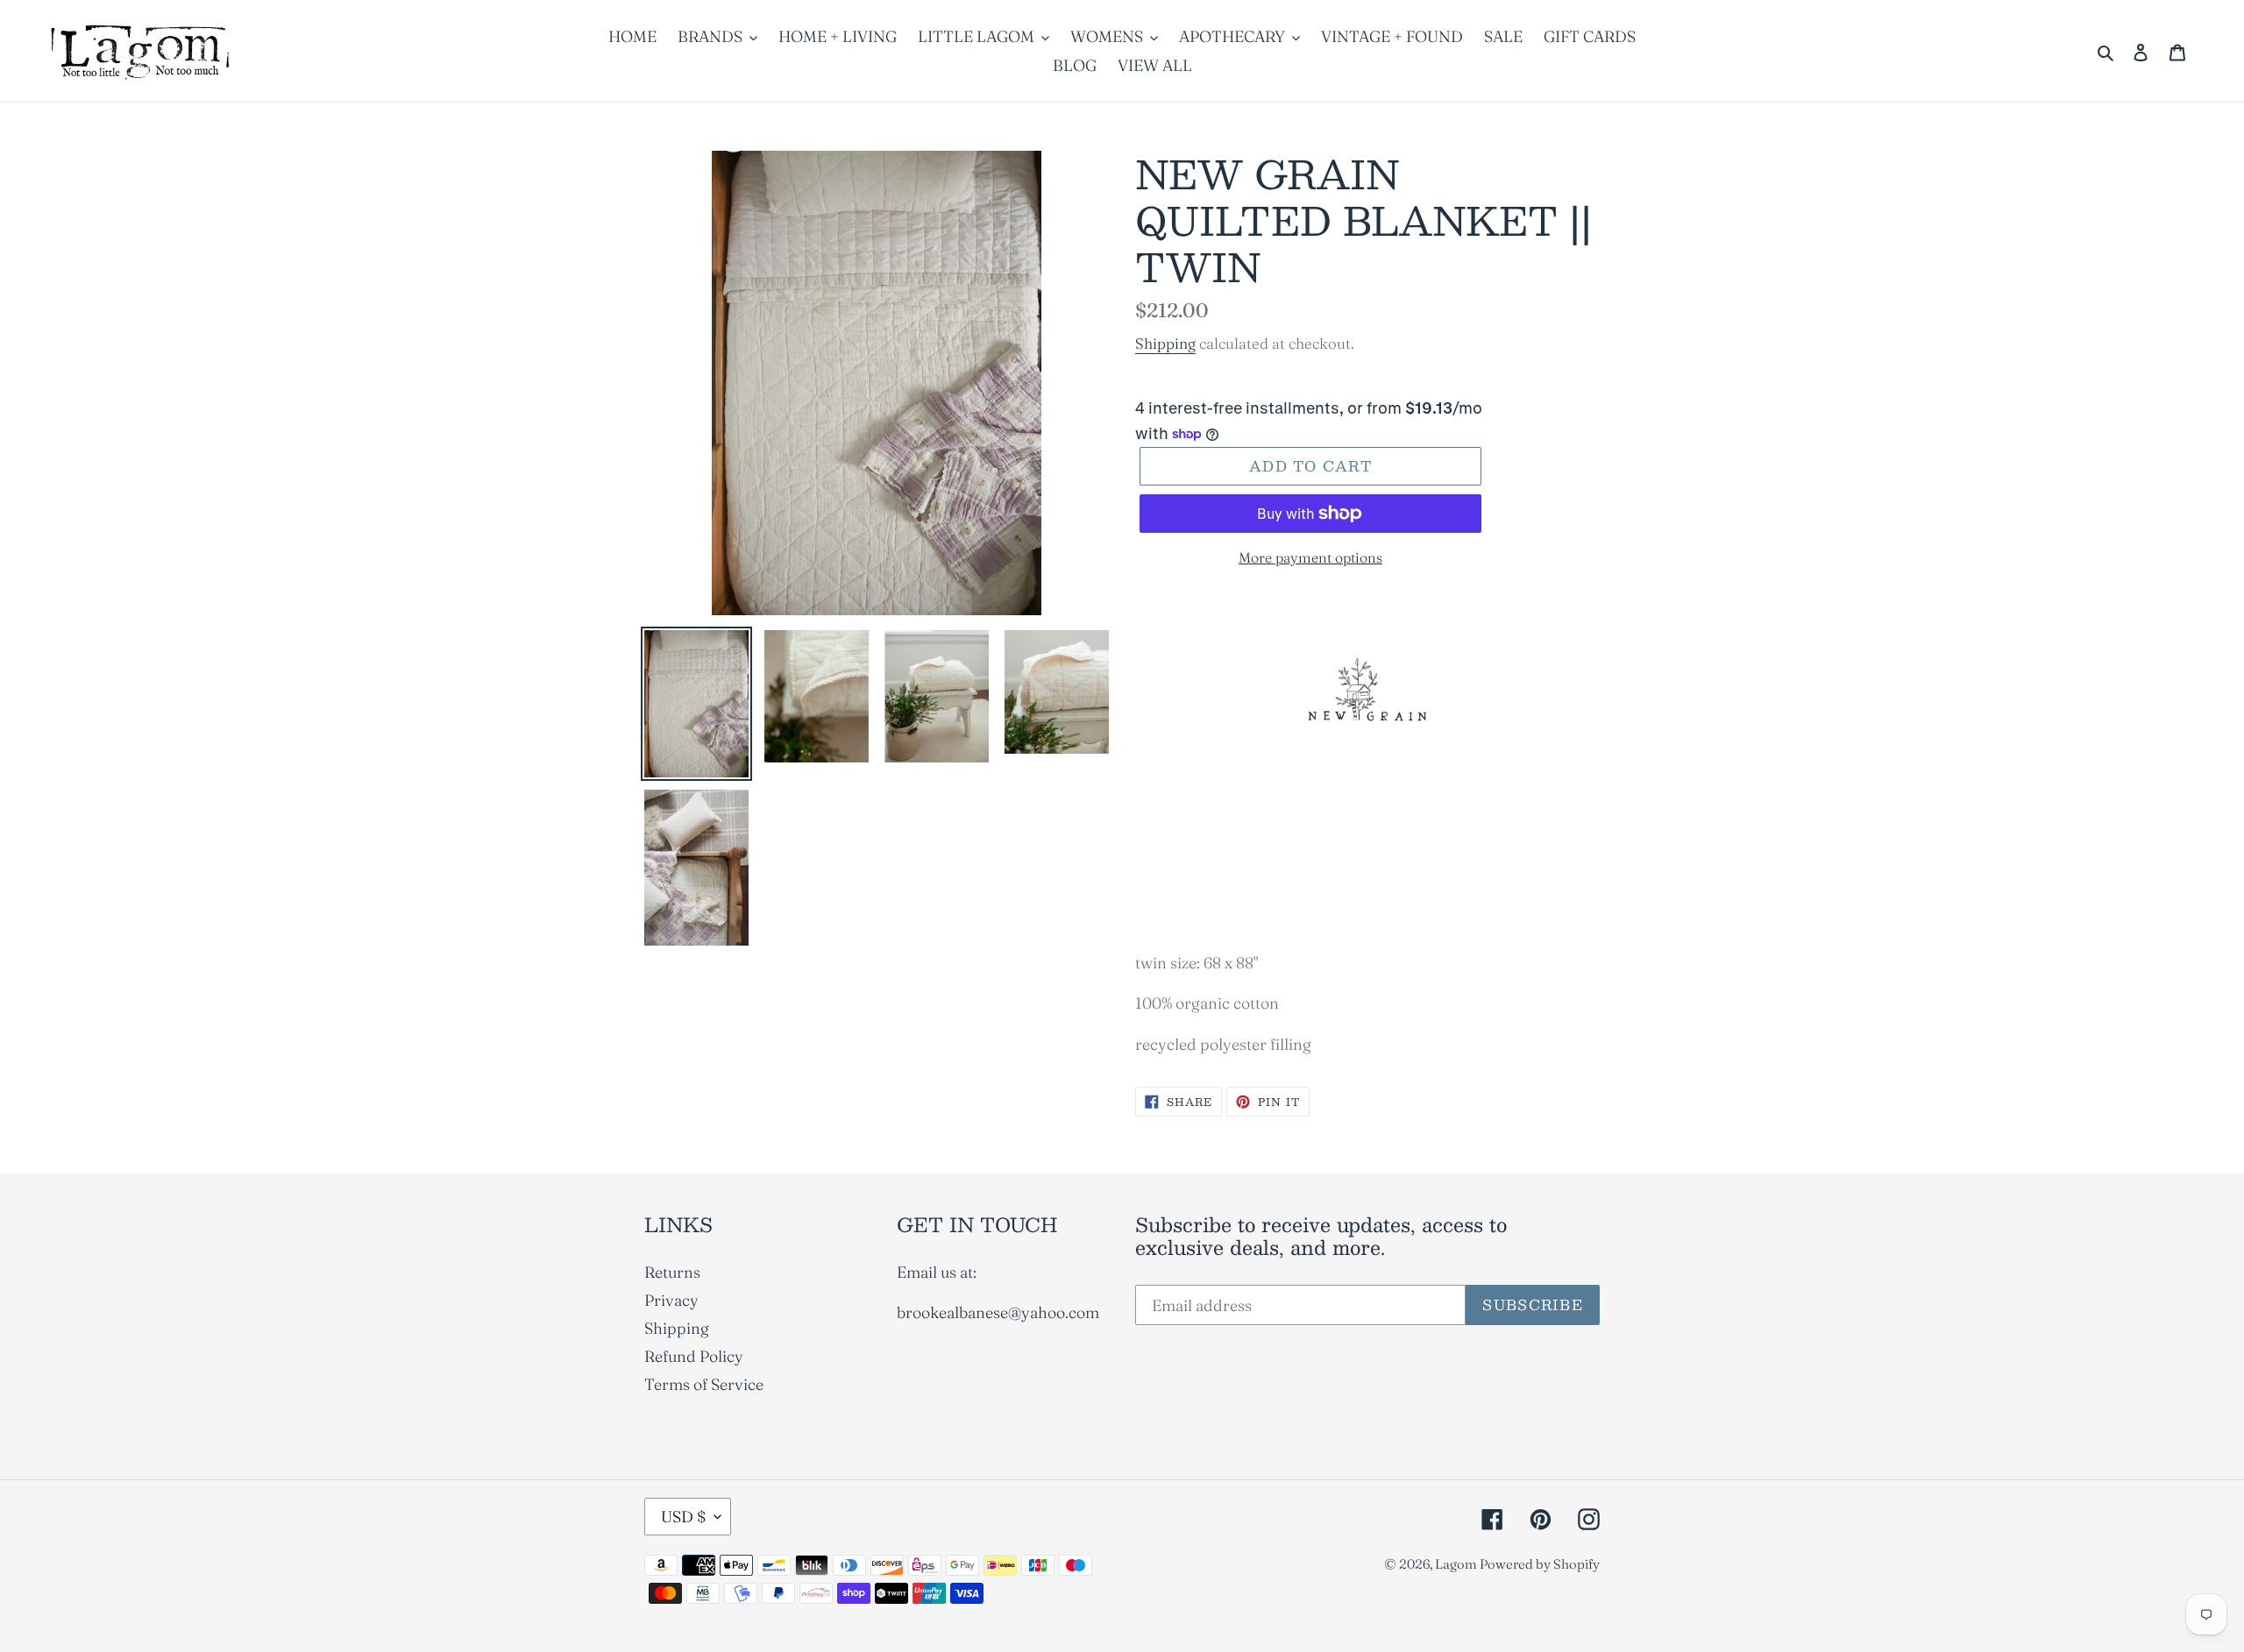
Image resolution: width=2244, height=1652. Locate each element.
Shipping (1165, 343)
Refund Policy (694, 1356)
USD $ (683, 1517)
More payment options (1310, 557)
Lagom (1457, 1564)
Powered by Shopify (1540, 1564)
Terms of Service (704, 1384)
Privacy (671, 1300)
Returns (672, 1272)
